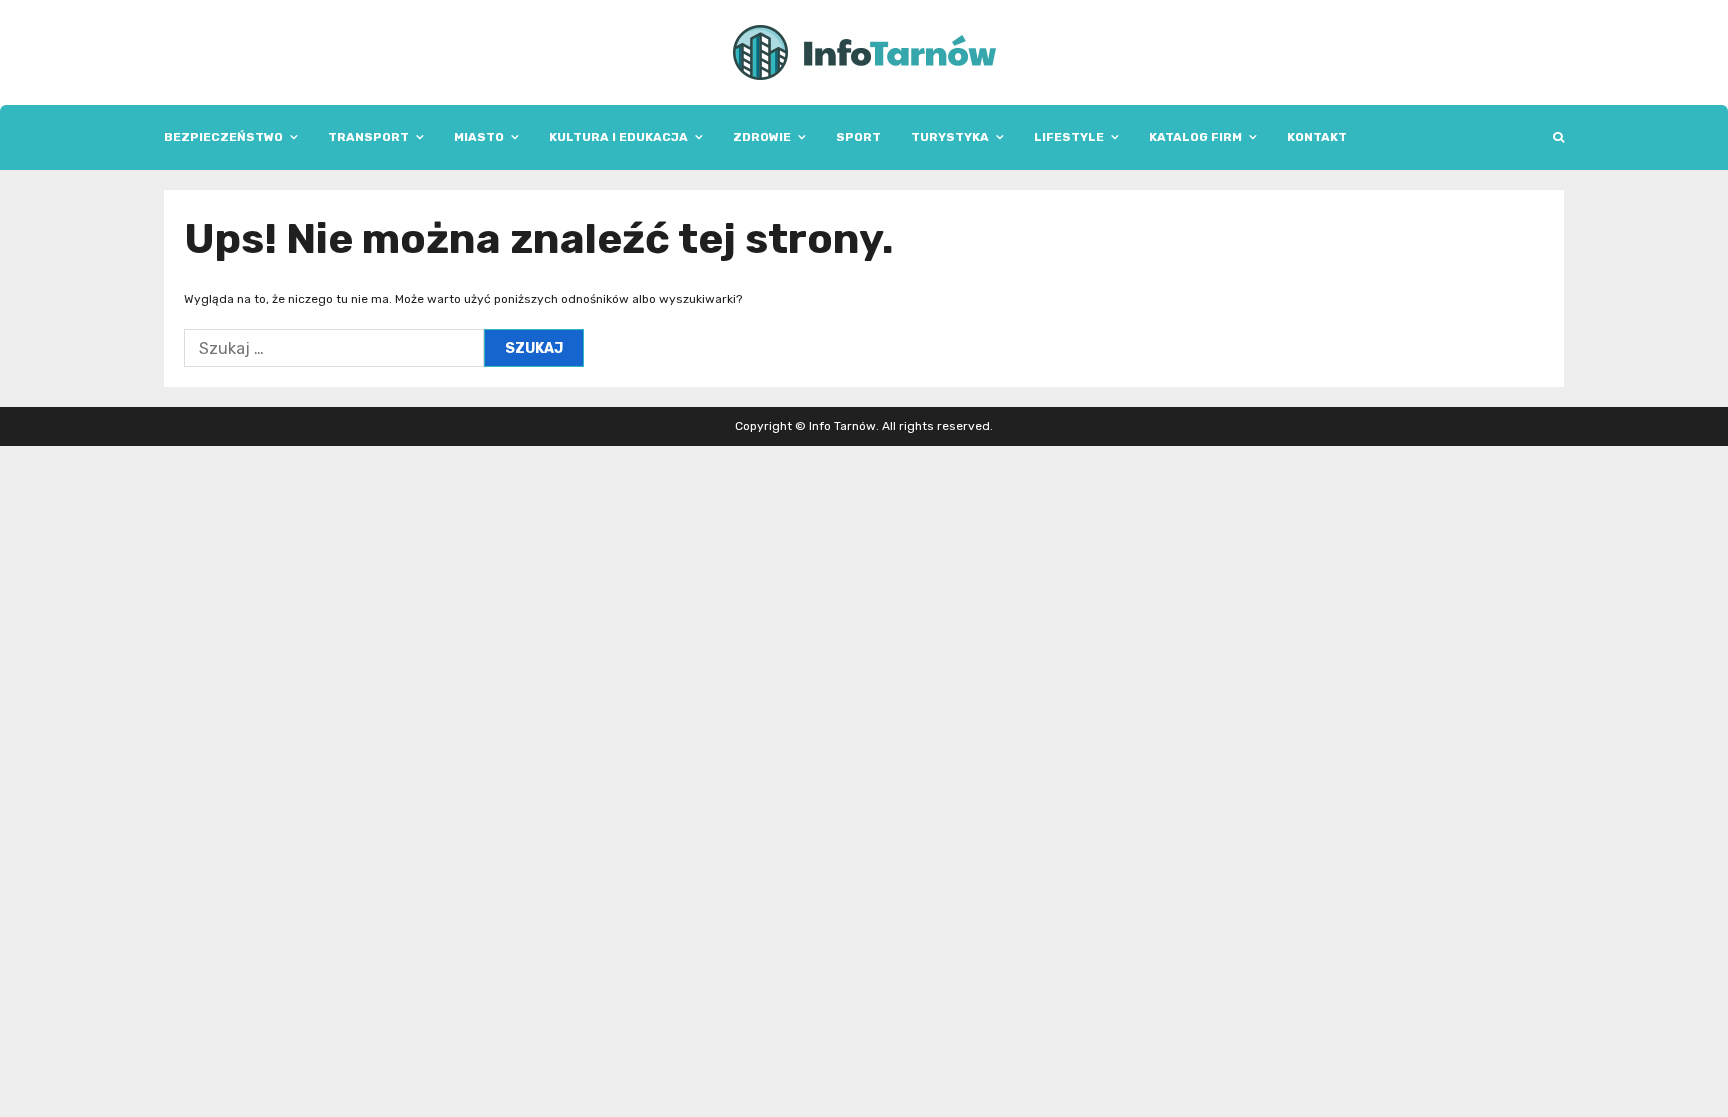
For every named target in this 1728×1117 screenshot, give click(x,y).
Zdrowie (762, 137)
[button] (1558, 137)
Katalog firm (1195, 137)
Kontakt (1317, 137)
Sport (858, 137)
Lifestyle (1069, 137)
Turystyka (950, 137)
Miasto (479, 137)
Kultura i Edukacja (618, 137)
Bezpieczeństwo (223, 137)
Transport (368, 137)
